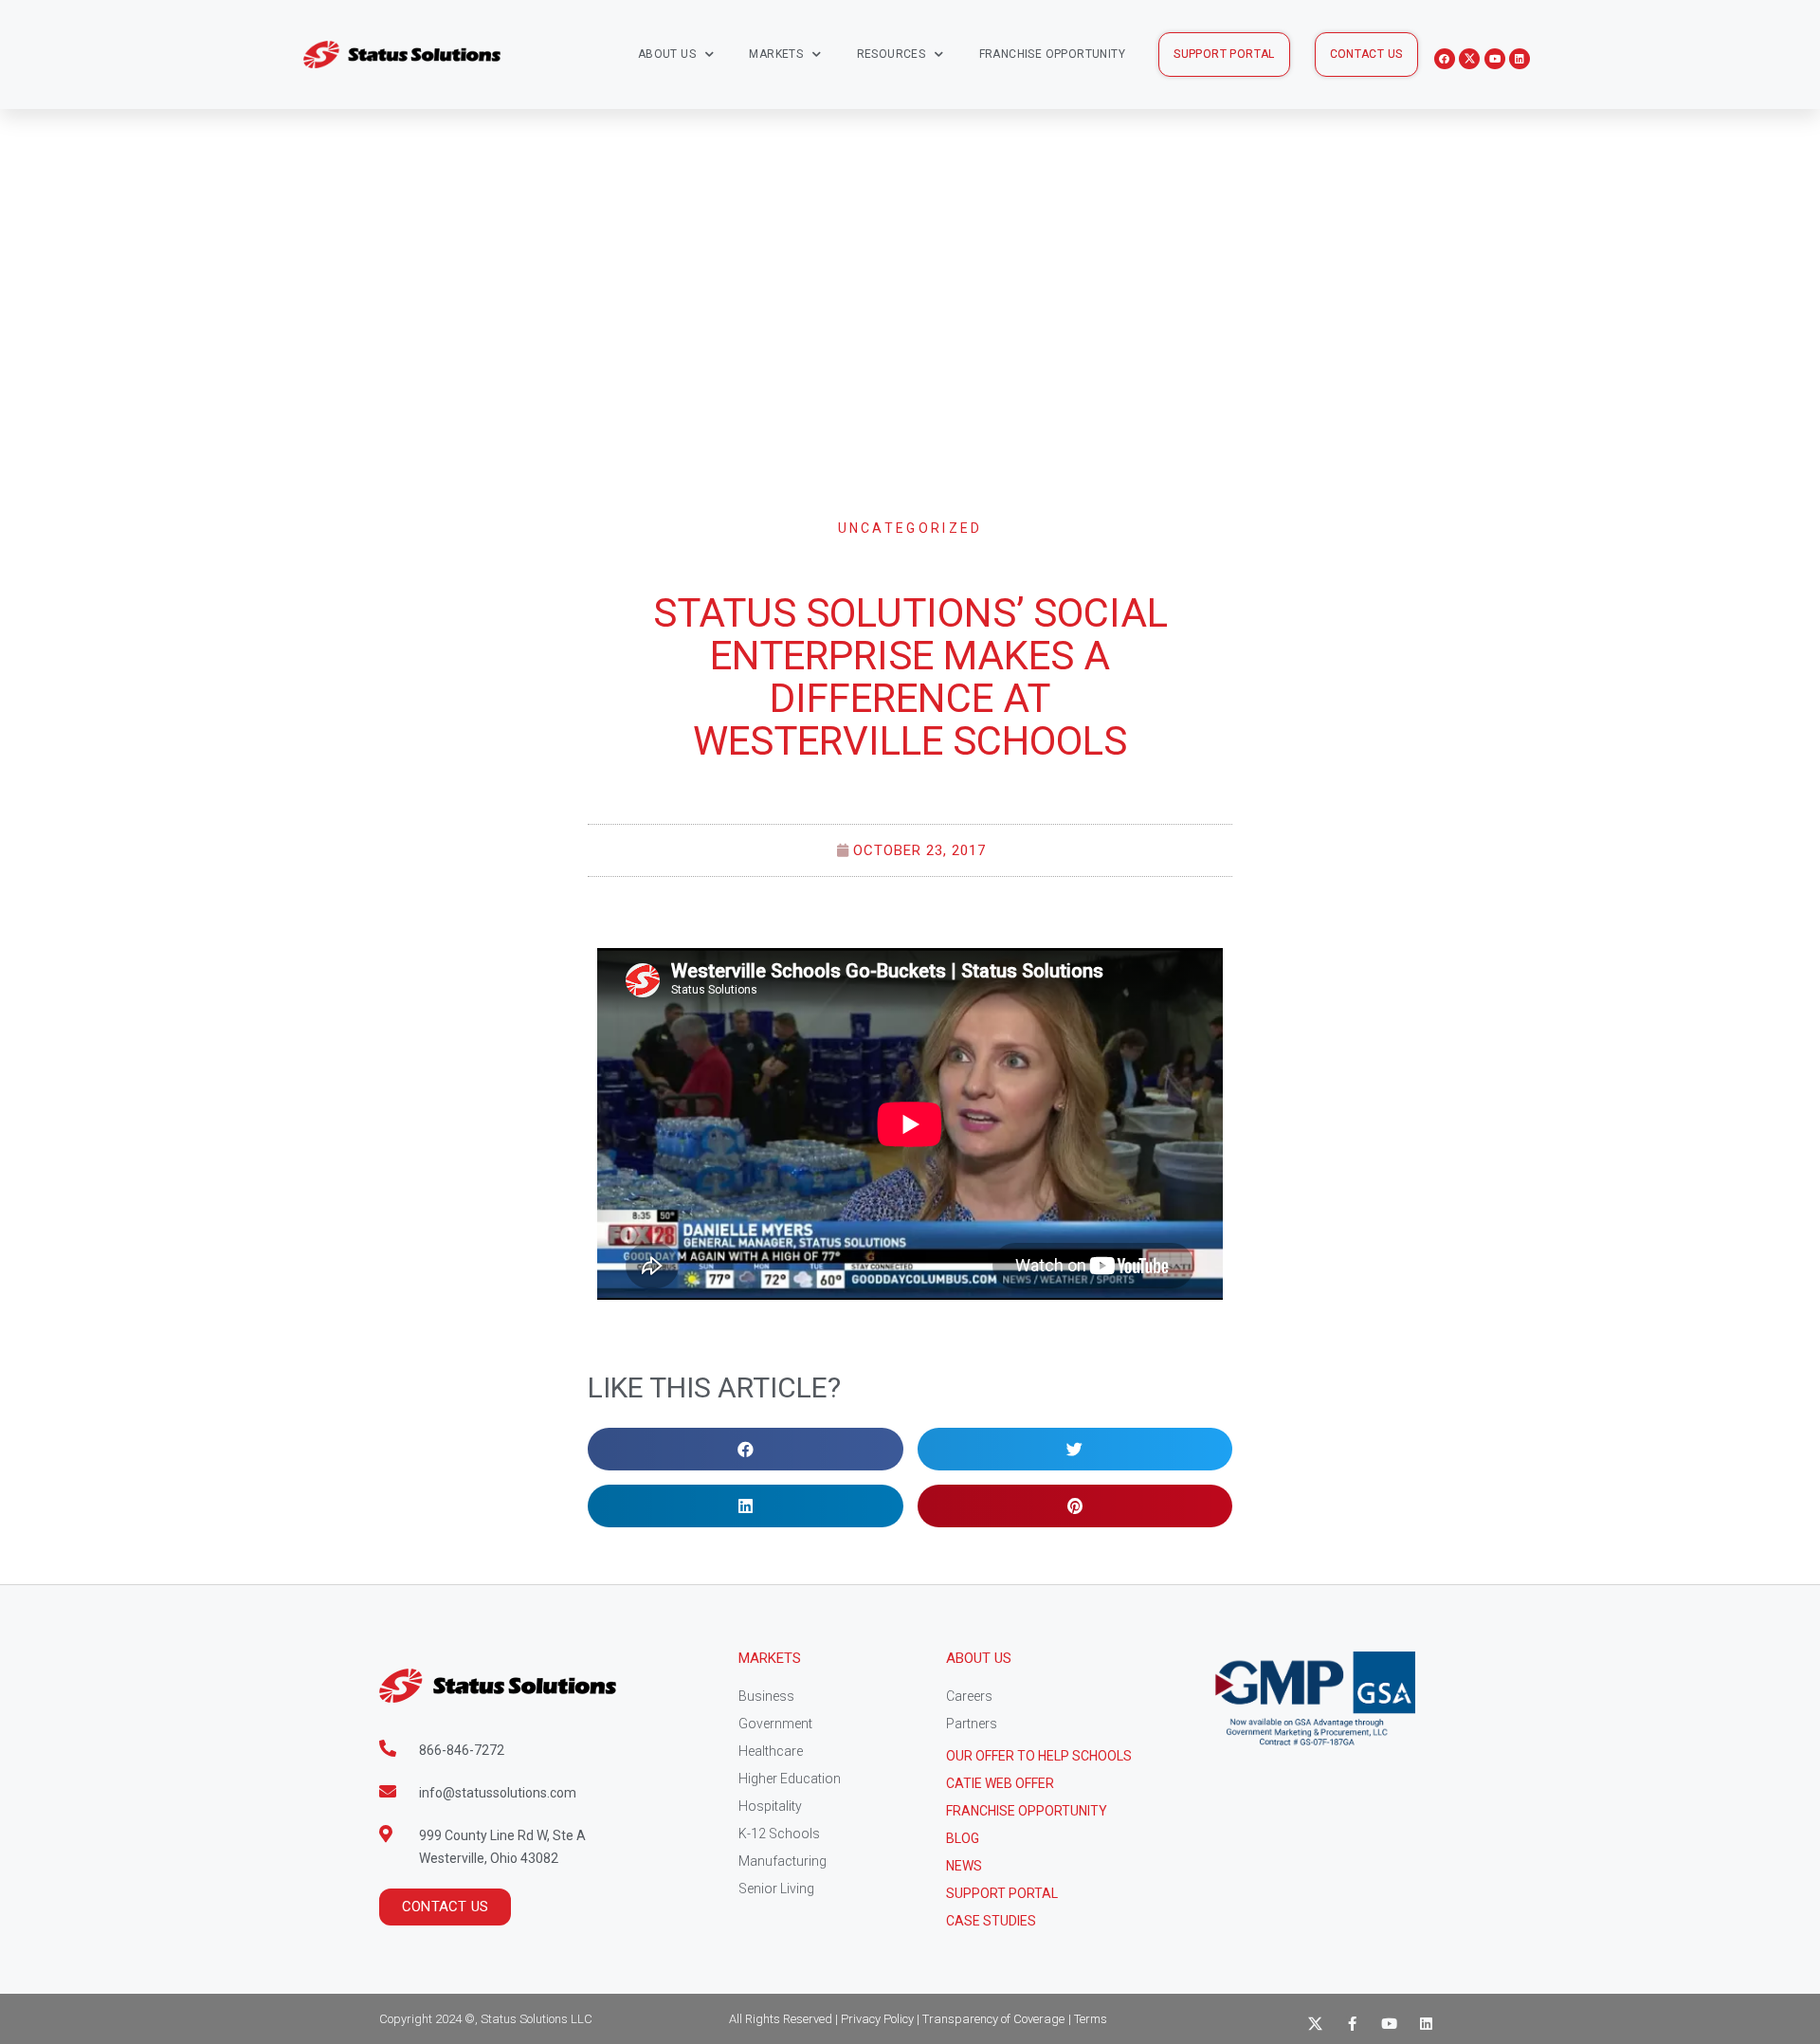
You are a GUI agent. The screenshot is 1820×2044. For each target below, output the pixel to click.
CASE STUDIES (991, 1921)
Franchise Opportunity (1052, 54)
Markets (776, 54)
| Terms (1088, 2019)
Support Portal (1002, 1893)
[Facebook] (1445, 59)
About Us (667, 54)
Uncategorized (910, 528)
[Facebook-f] (1352, 2024)
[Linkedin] (1520, 59)
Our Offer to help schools (1039, 1756)
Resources (892, 54)
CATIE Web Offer (1000, 1783)
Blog (963, 1838)
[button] (1224, 55)
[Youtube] (1495, 59)
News (964, 1866)
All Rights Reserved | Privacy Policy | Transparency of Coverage (897, 2019)
